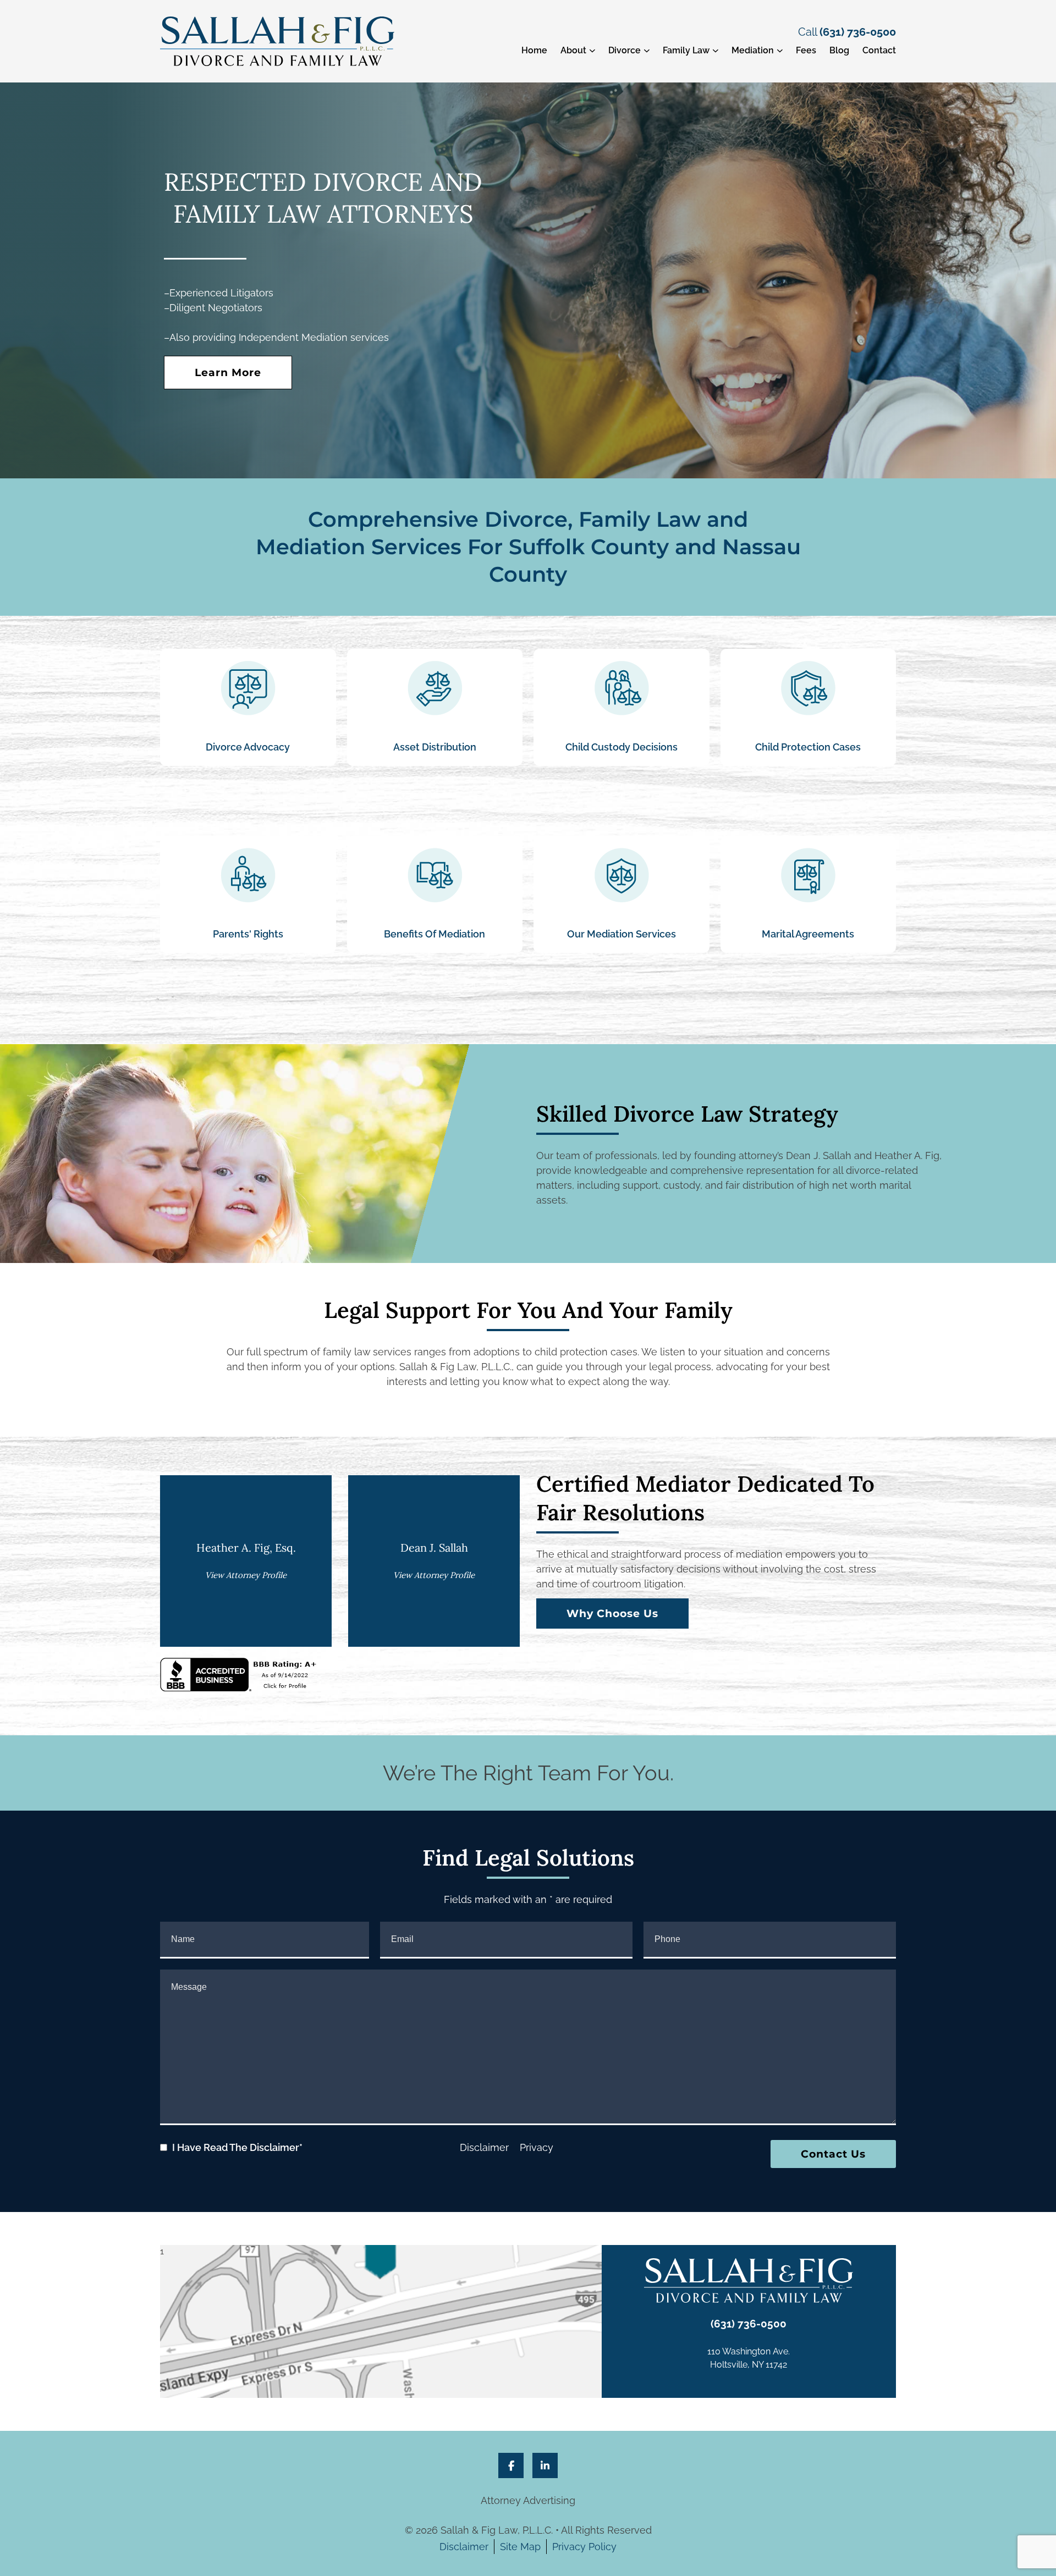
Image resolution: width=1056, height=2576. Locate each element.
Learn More (228, 373)
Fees (806, 50)
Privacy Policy (584, 2547)
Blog (839, 50)
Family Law (686, 50)
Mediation (753, 50)
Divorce (625, 50)
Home (534, 50)
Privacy (537, 2147)
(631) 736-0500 (858, 32)
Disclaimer (484, 2147)
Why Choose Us (612, 1614)
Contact (879, 50)
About (573, 50)
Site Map (520, 2547)
